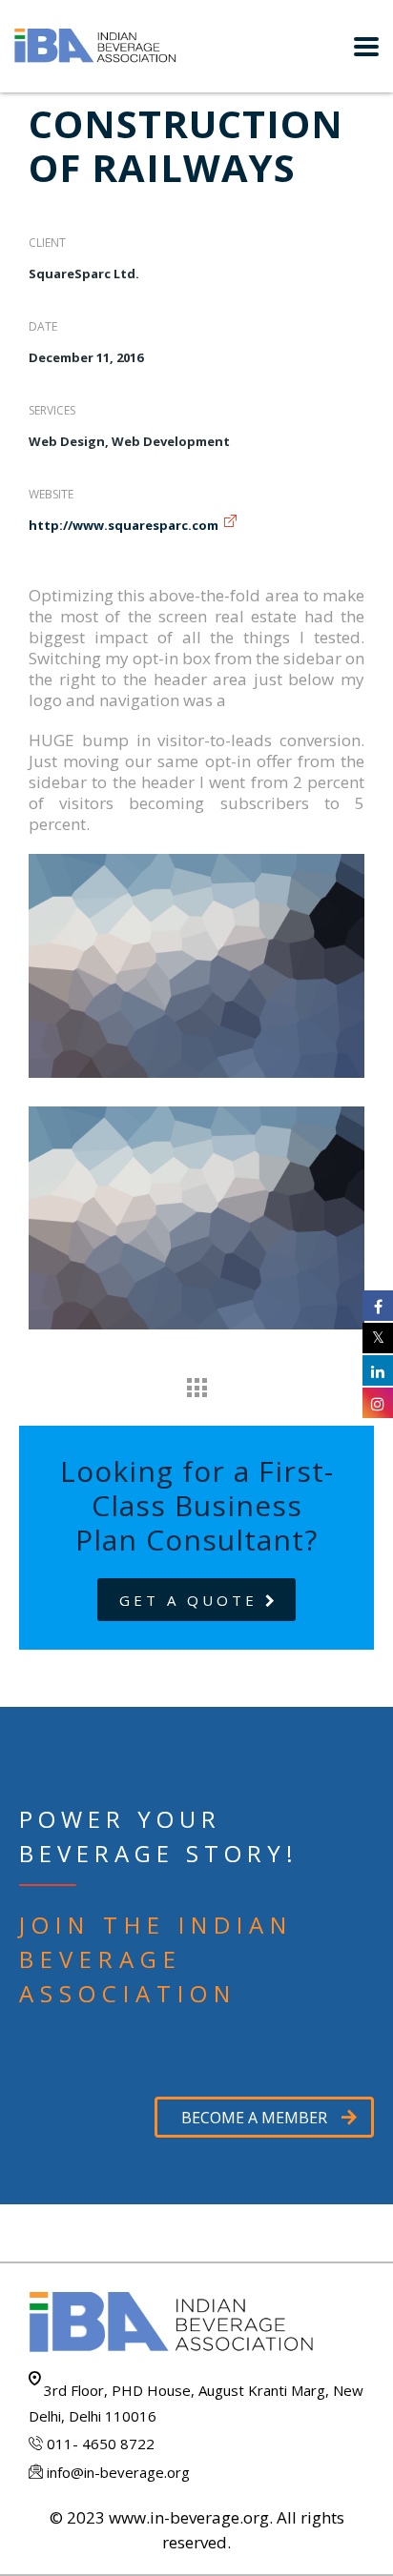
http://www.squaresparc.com (124, 525)
